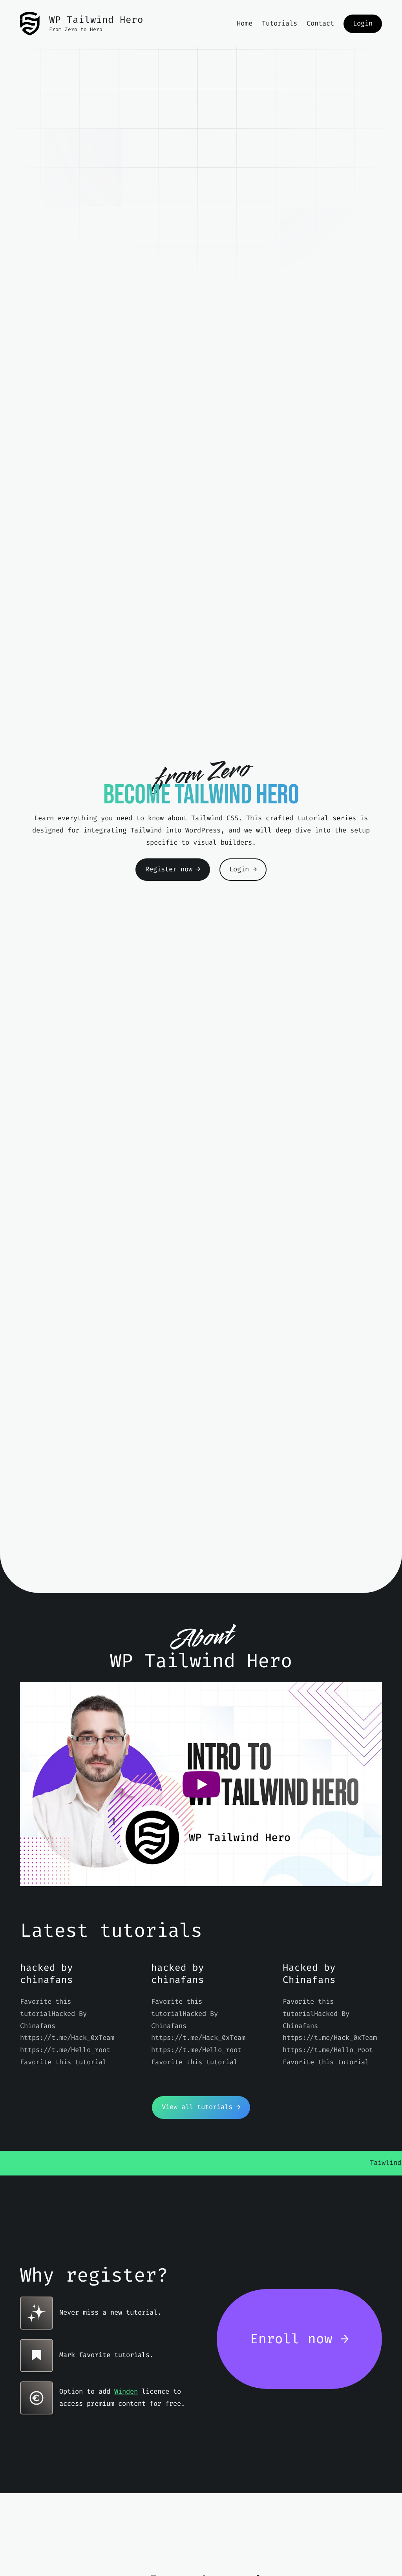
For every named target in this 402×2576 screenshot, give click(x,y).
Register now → (173, 869)
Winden (126, 2391)
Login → (243, 869)
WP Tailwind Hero (96, 20)
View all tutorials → (201, 2107)
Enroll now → (300, 2339)
